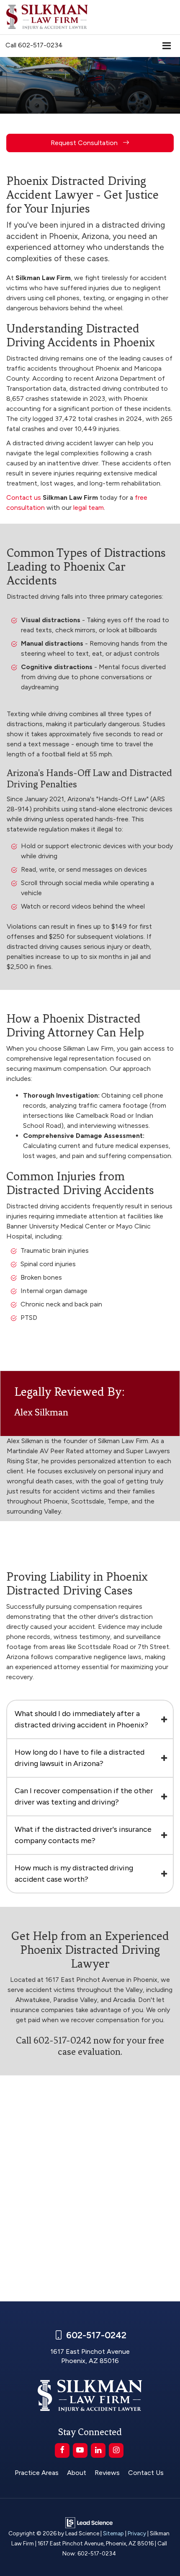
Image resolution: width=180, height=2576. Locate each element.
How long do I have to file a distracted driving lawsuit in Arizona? (80, 1758)
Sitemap (113, 2533)
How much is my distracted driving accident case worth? (74, 1874)
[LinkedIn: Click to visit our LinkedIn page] (98, 2450)
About (77, 2473)
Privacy (137, 2533)
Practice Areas (37, 2473)
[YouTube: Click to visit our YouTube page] (80, 2450)
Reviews (107, 2473)
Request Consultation (85, 143)
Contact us (24, 497)
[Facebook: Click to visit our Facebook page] (62, 2450)
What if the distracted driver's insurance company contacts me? (83, 1835)
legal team (89, 508)
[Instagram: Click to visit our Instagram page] (116, 2450)
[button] (34, 45)
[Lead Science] (89, 2522)
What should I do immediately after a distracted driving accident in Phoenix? (81, 1719)
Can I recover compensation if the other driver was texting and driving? (84, 1796)
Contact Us (146, 2473)
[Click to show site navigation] (167, 46)
